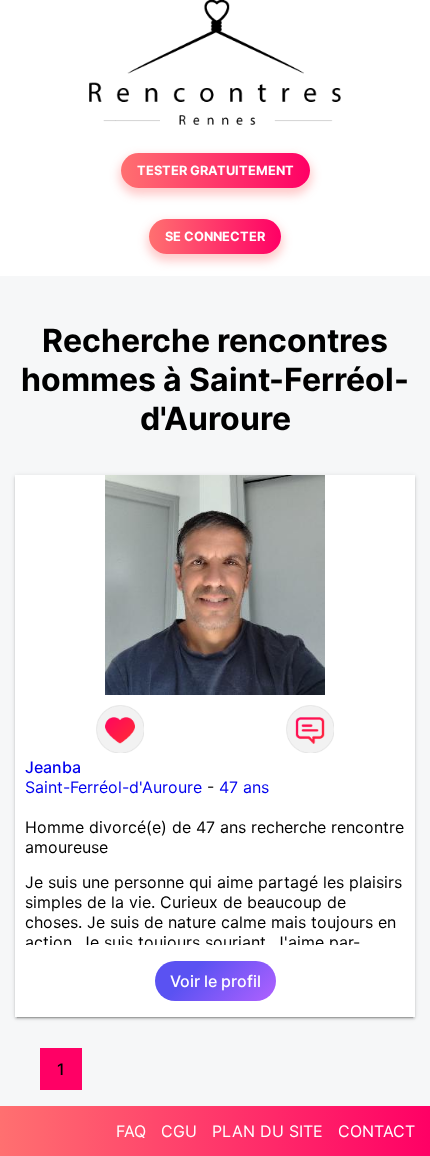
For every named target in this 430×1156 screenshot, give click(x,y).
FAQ (131, 1131)
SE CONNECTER (215, 236)
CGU (179, 1131)
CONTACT (376, 1131)
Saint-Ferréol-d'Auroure (113, 787)
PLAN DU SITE (267, 1131)
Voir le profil (215, 981)
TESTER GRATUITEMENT (215, 170)
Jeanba (53, 767)
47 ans (244, 787)
